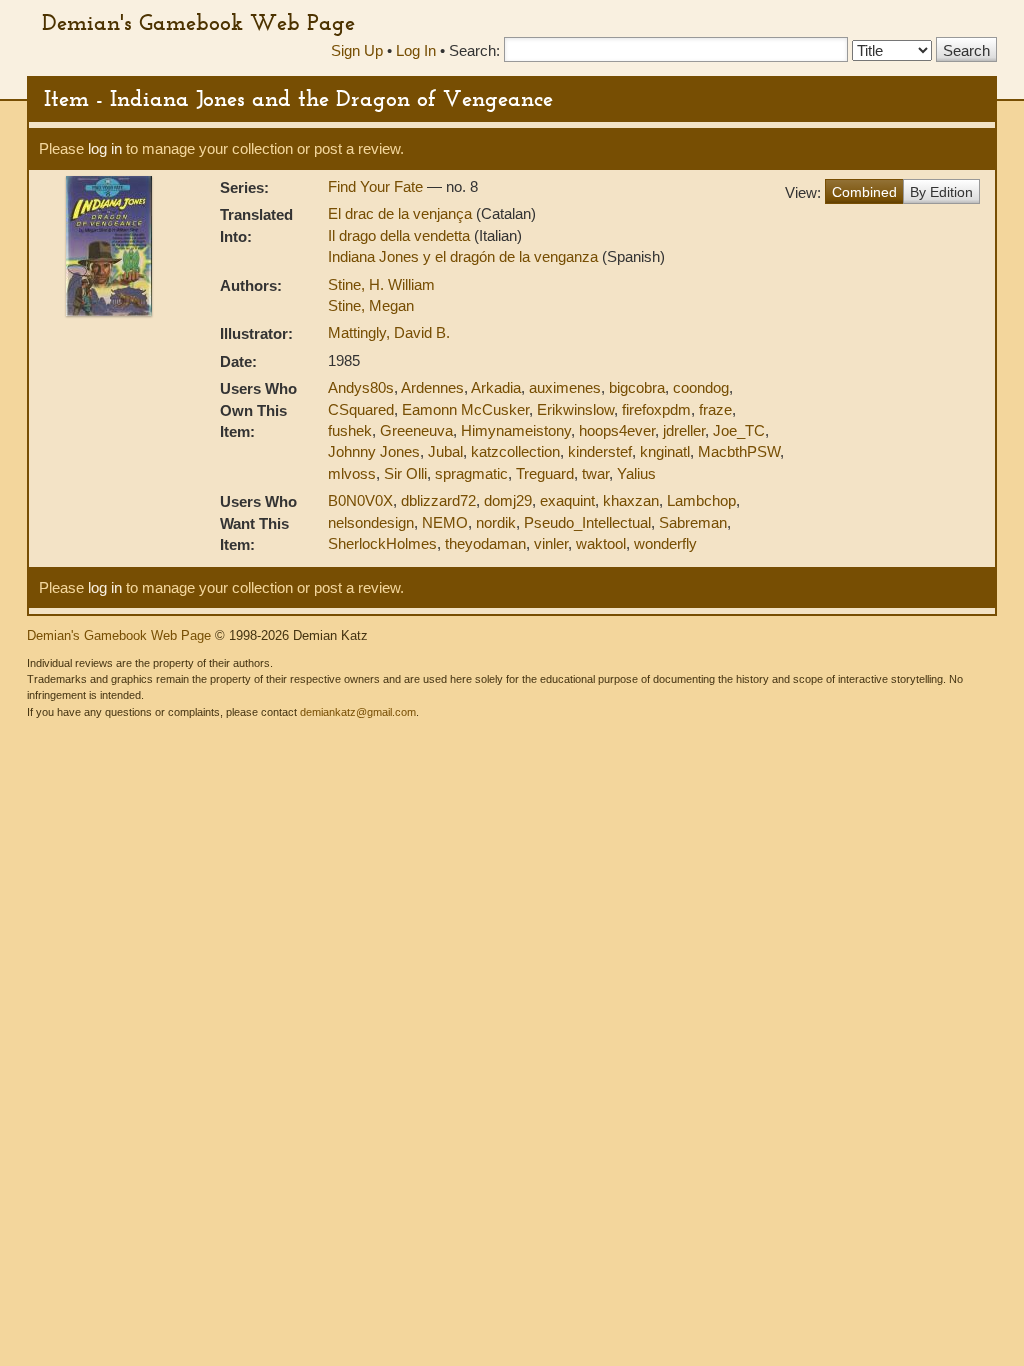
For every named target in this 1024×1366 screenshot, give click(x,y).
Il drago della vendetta (401, 235)
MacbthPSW (739, 451)
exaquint (567, 500)
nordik (496, 522)
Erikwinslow (575, 409)
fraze (715, 409)
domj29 (508, 500)
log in (105, 148)
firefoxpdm (656, 409)
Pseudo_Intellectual (587, 522)
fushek (350, 430)
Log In (416, 50)
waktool (601, 543)
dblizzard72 (438, 500)
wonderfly (665, 543)
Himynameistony (516, 430)
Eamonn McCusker (465, 409)
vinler (551, 543)
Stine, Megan (371, 305)
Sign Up (357, 50)
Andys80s (361, 387)
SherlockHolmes (382, 543)
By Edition (941, 192)
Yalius (636, 473)
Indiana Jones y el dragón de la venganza (465, 256)
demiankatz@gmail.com (358, 712)
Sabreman (693, 522)
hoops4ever (617, 430)
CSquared (361, 409)
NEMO (445, 522)
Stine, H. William (381, 284)
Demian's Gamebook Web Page (198, 22)
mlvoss (352, 473)
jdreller (684, 430)
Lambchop (701, 500)
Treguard (545, 473)
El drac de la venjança (402, 213)
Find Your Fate (377, 186)
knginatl (665, 451)
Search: (474, 50)
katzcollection (515, 451)
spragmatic (471, 473)
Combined (864, 192)
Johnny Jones (374, 451)
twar (595, 473)
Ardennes (432, 387)
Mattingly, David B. (389, 332)
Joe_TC (739, 430)
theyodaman (485, 543)
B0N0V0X (360, 500)
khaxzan (631, 500)
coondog (701, 387)
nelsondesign (371, 522)
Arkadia (496, 387)
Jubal (445, 451)
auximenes (565, 387)
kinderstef (600, 451)
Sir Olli (405, 473)
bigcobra (637, 387)
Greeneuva (416, 430)
